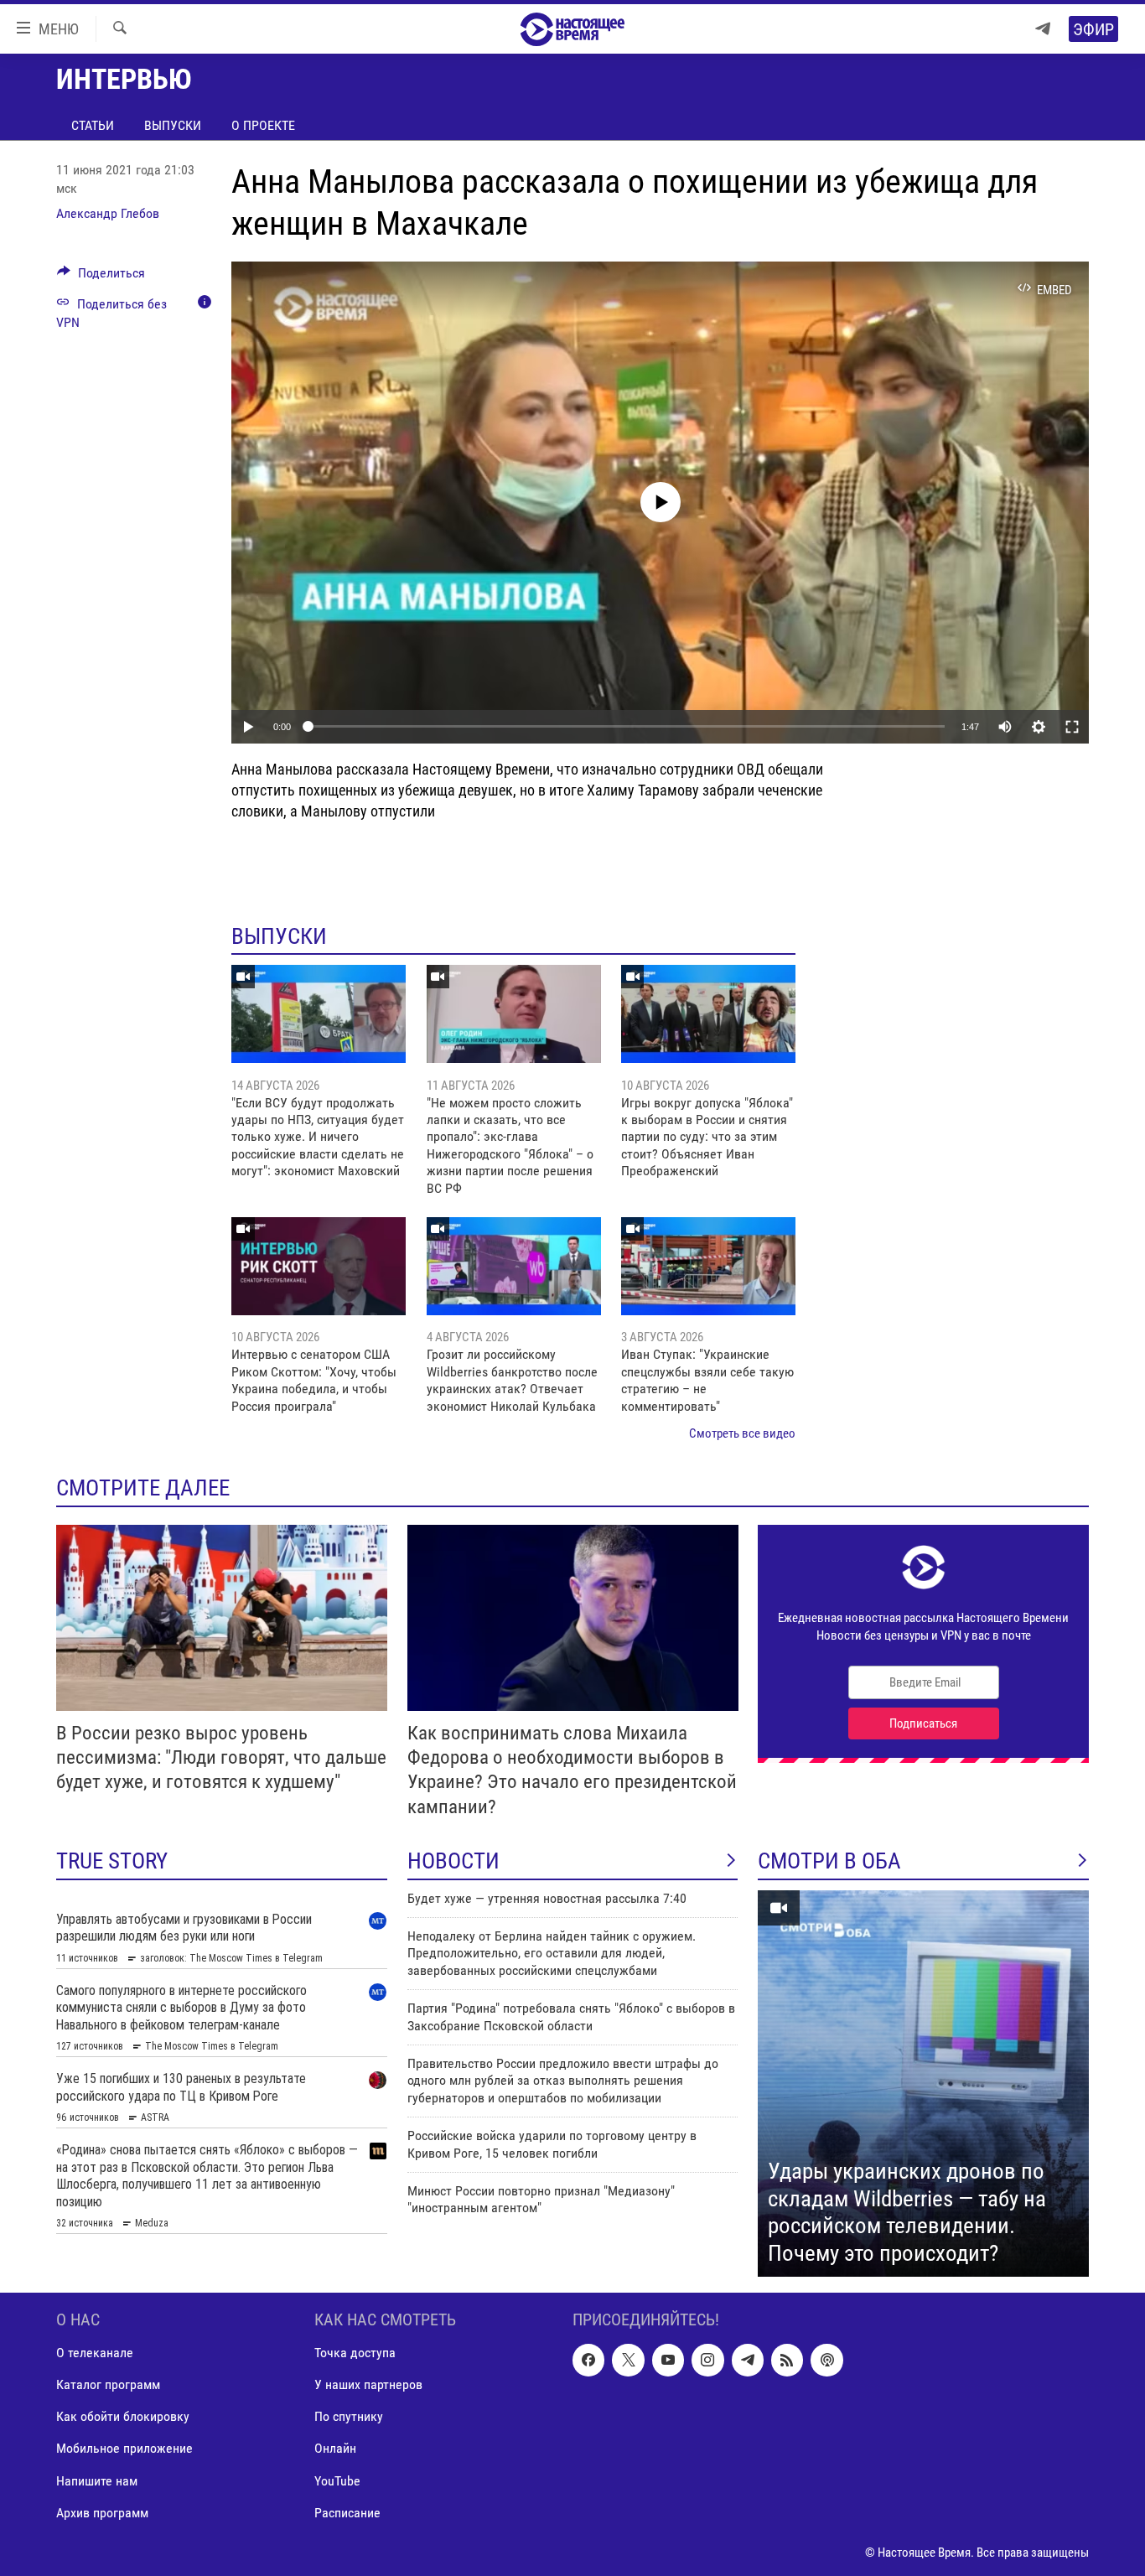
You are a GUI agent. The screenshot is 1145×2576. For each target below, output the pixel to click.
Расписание (347, 2513)
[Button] (101, 277)
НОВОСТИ (453, 1861)
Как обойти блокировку (123, 2417)
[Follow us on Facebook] (588, 2361)
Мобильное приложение (124, 2449)
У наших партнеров (368, 2385)
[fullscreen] (1072, 727)
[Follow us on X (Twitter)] (628, 2361)
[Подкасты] (826, 2361)
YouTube (337, 2481)
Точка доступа (355, 2353)
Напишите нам (97, 2481)
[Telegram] (1043, 29)
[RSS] (787, 2361)
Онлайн (335, 2449)
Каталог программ (108, 2385)
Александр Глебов (108, 213)
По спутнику (349, 2417)
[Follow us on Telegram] (748, 2361)
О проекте (263, 125)
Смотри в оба (829, 1861)
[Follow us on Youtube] (668, 2361)
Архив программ (102, 2513)
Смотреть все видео (742, 1433)
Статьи (93, 125)
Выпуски (173, 125)
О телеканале (95, 2353)
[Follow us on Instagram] (707, 2361)
